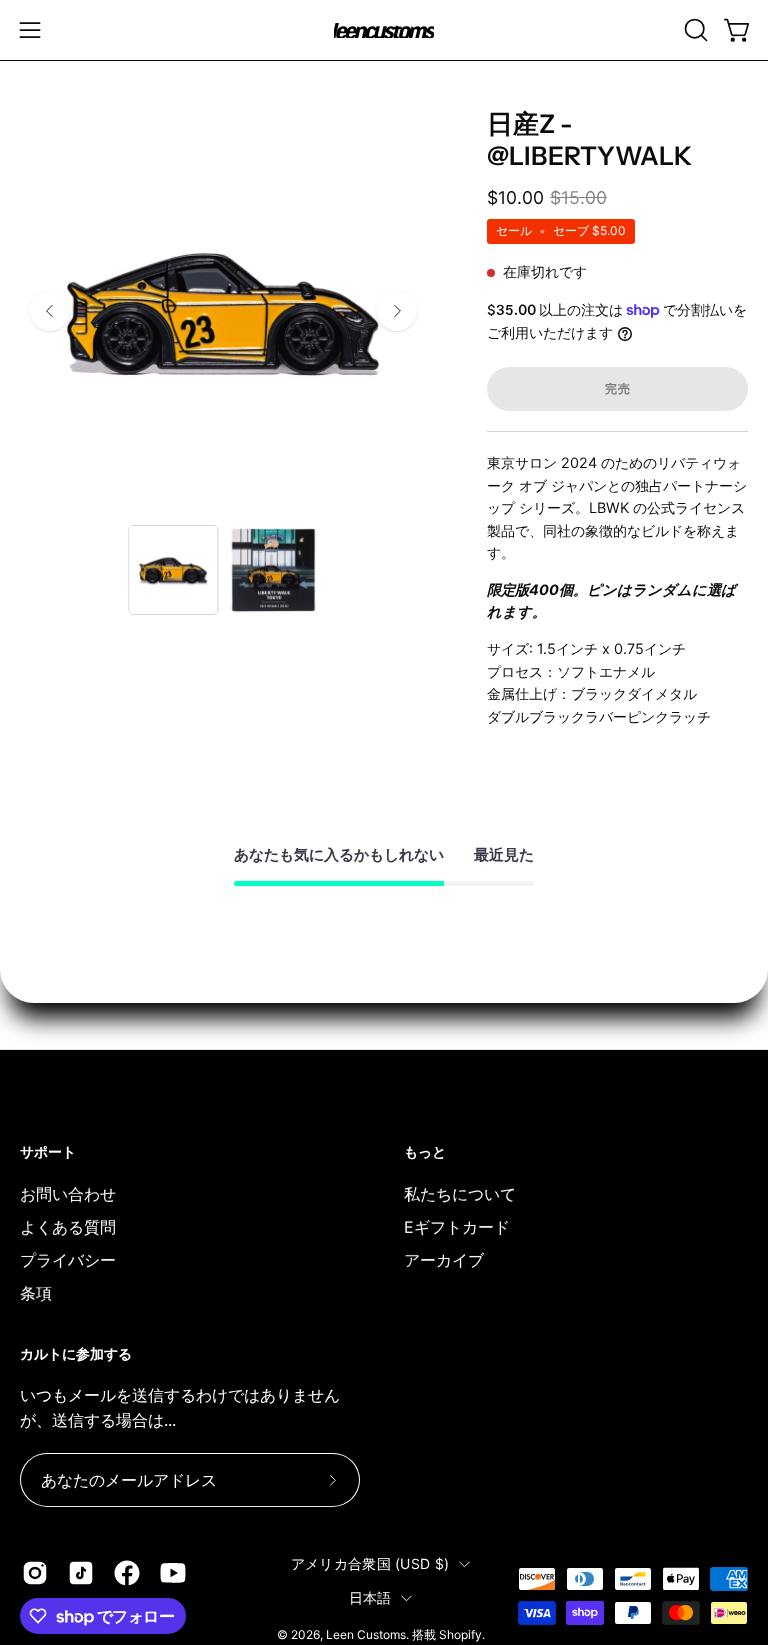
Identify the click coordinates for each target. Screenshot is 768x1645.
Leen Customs (366, 1633)
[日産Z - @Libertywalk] (173, 570)
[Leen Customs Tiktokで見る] (81, 1573)
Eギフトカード (457, 1226)
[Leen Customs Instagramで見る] (35, 1573)
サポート (48, 1152)
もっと (425, 1152)
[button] (694, 30)
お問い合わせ (68, 1193)
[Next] (397, 311)
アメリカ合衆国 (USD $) (370, 1563)
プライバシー (68, 1259)
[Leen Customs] (384, 30)
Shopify (460, 1633)
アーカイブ (444, 1259)
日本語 (370, 1597)
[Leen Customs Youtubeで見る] (173, 1573)
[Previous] (50, 311)
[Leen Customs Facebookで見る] (127, 1573)
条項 (36, 1292)
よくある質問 (68, 1226)
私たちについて (460, 1193)
